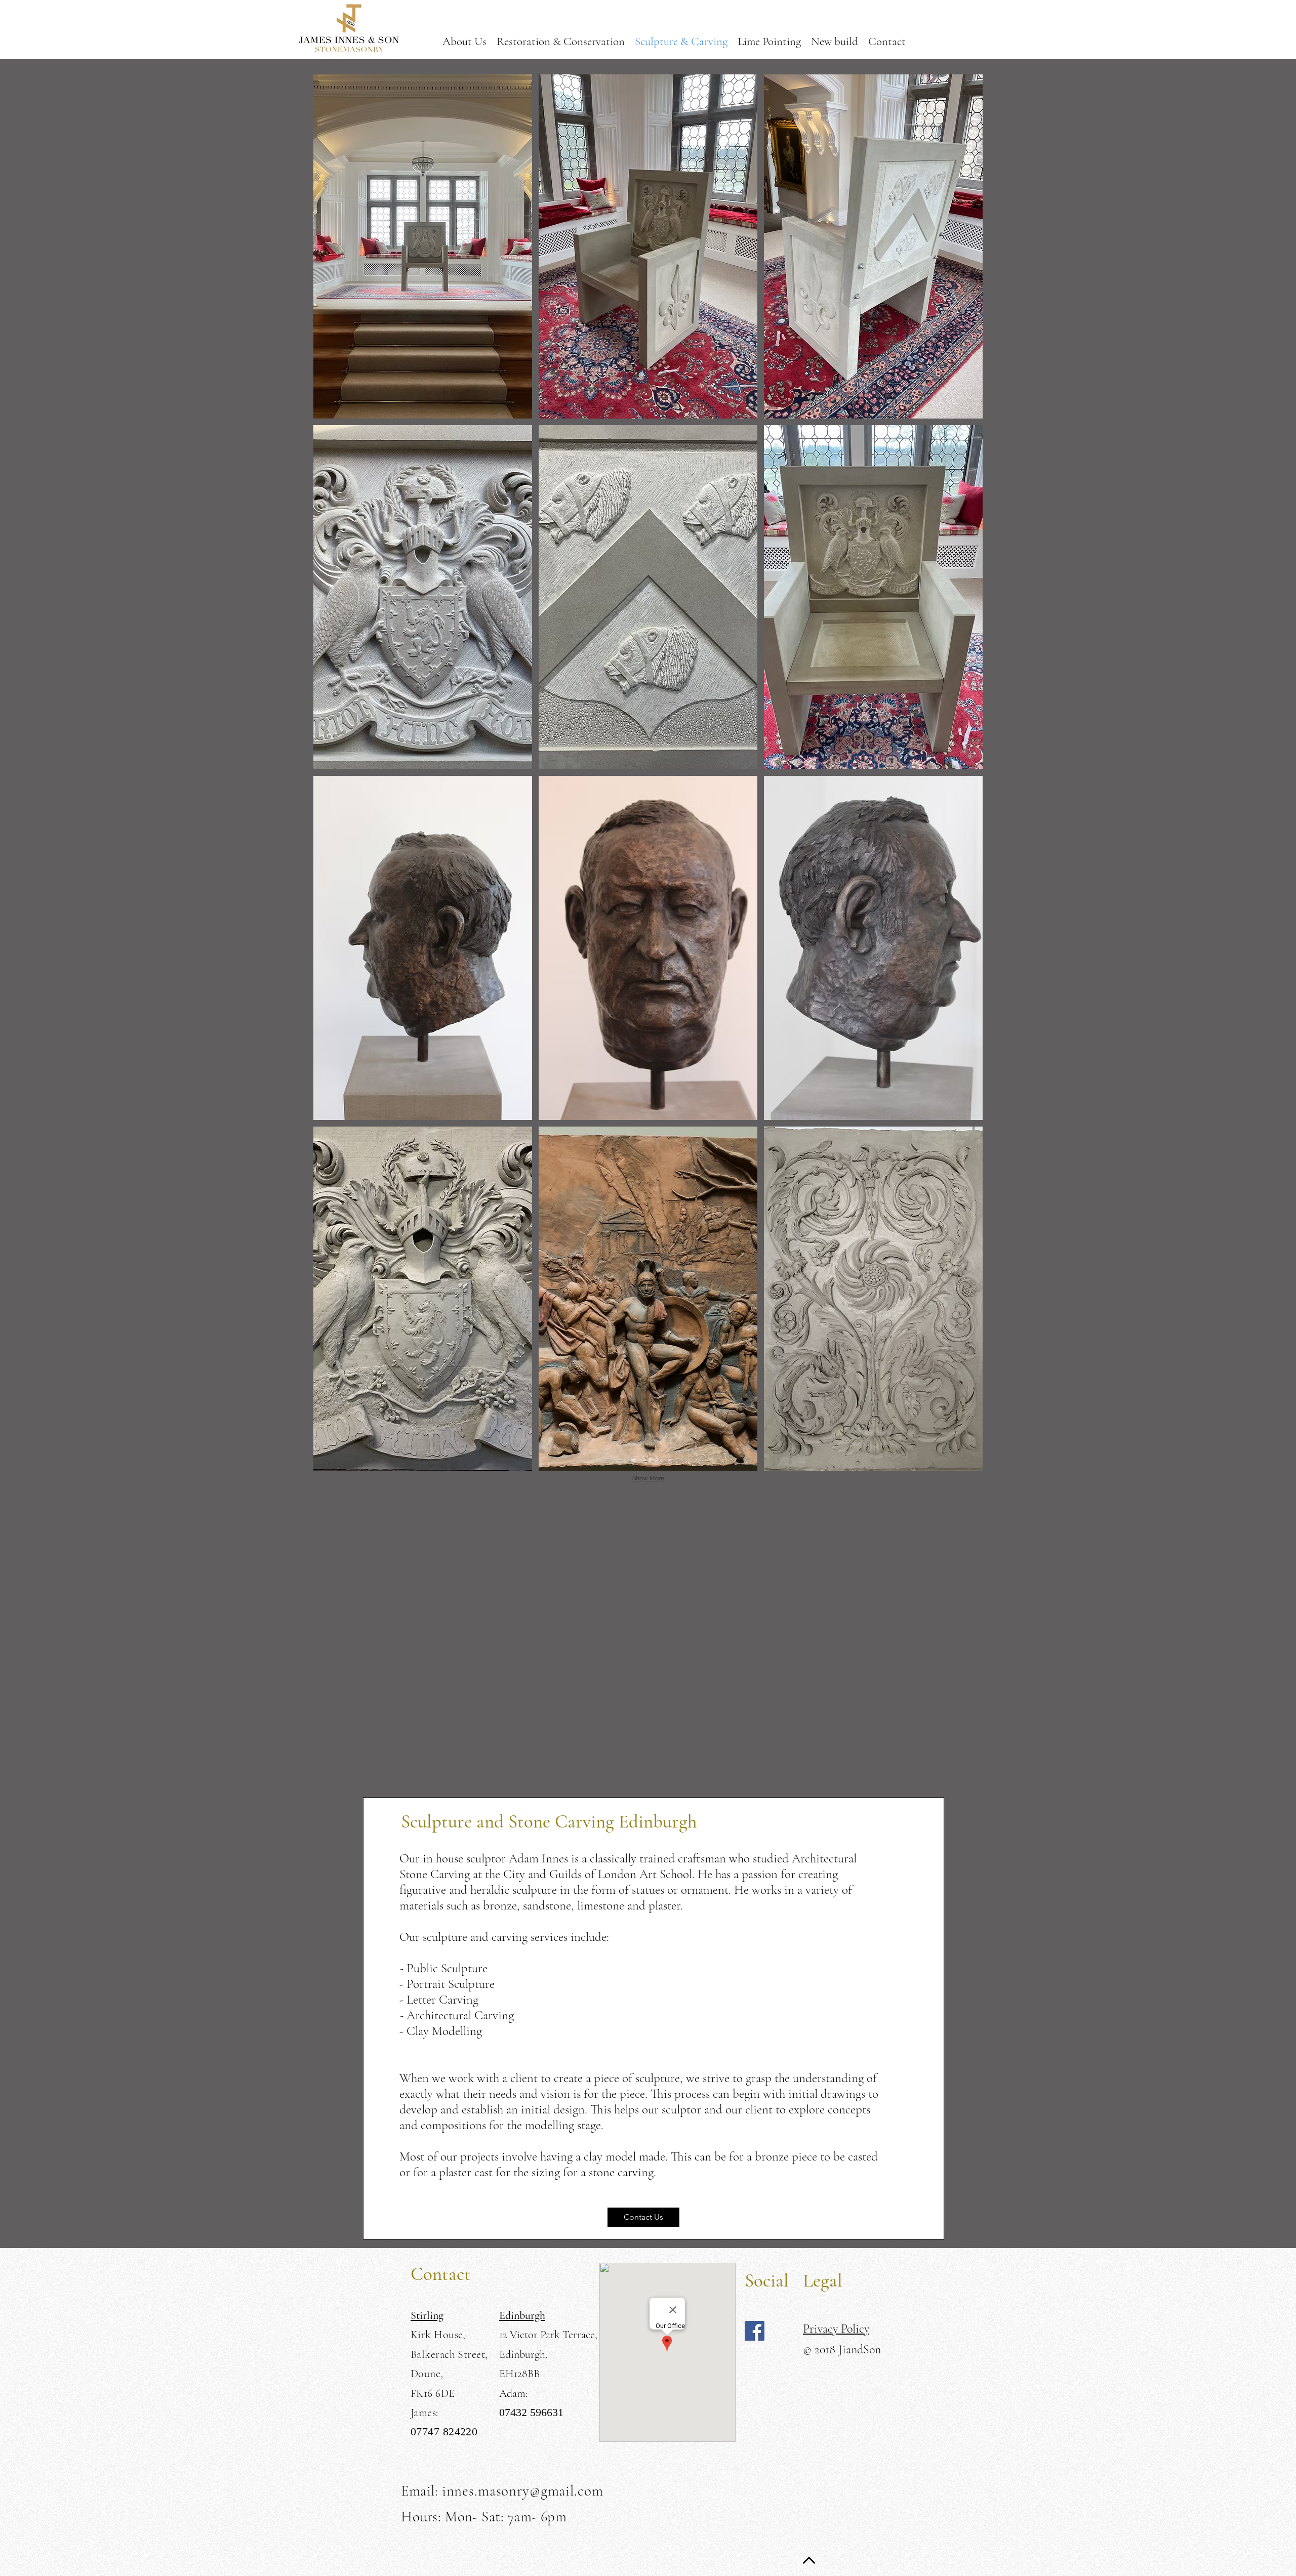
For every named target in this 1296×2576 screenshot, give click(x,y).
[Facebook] (755, 2331)
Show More (648, 1478)
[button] (423, 246)
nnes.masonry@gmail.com (525, 2491)
